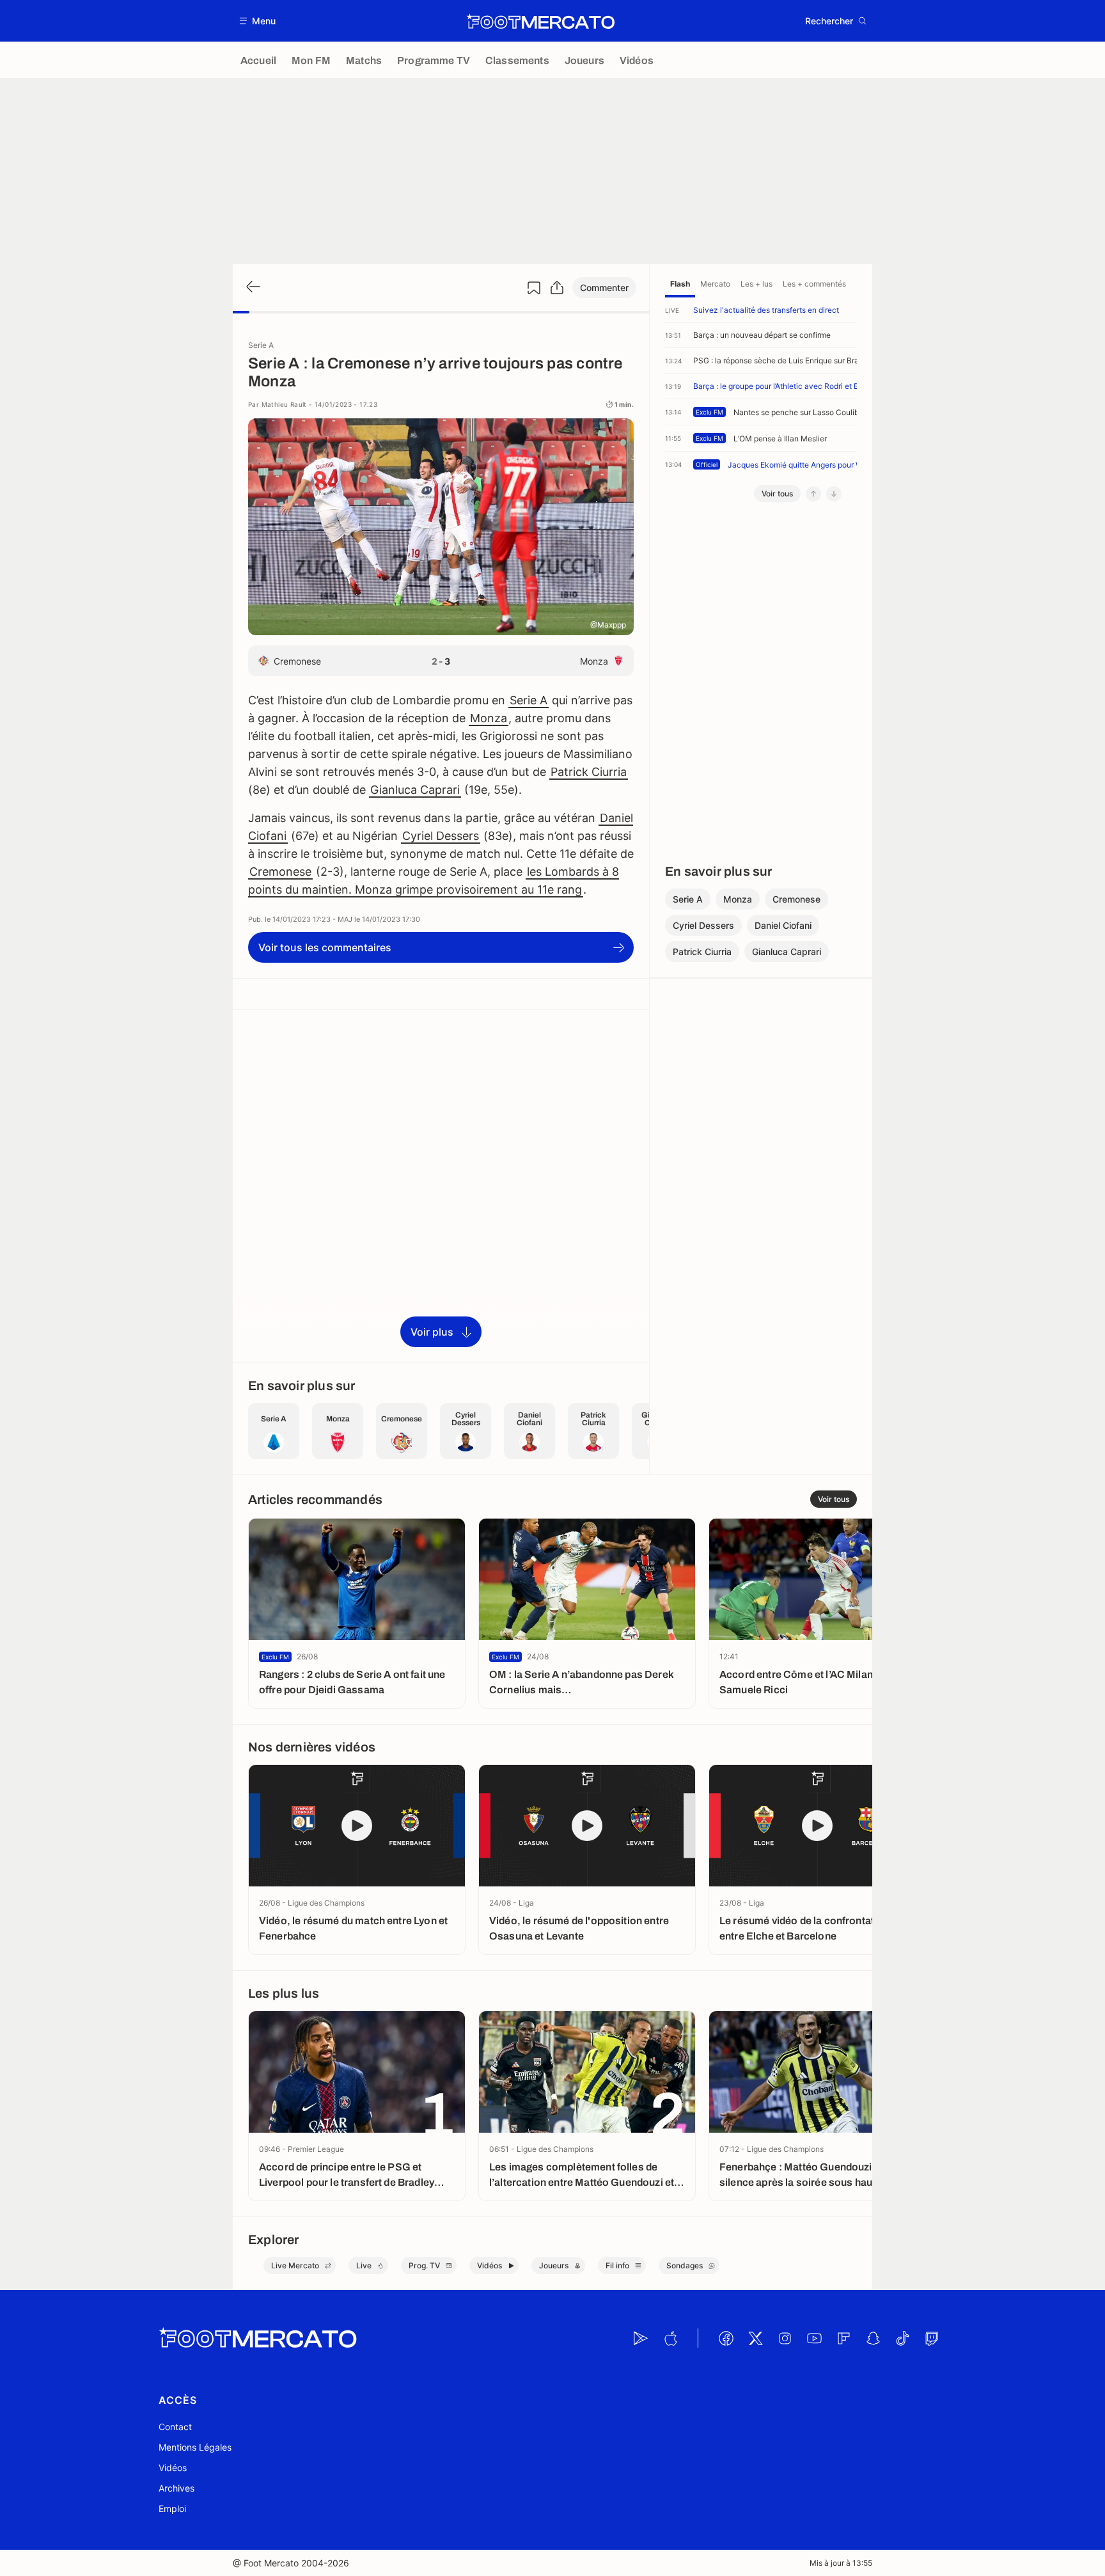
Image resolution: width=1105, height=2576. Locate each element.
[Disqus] (441, 1185)
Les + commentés (814, 284)
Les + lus (756, 284)
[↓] (834, 494)
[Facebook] (726, 2338)
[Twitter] (755, 2338)
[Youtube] (814, 2338)
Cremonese (280, 872)
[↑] (813, 494)
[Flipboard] (843, 2338)
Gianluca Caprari (415, 790)
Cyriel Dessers (441, 836)
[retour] (252, 288)
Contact (175, 2427)
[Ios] (670, 2338)
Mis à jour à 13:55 (841, 2563)
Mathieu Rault (286, 404)
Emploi (172, 2509)
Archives (176, 2488)
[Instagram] (785, 2338)
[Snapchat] (873, 2338)
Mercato (715, 284)
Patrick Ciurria (589, 772)
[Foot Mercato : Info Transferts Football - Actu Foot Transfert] (540, 21)
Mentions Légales (195, 2447)
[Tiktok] (902, 2338)
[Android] (641, 2338)
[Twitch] (932, 2338)
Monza (489, 718)
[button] (258, 21)
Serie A (529, 700)
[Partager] (557, 288)
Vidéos (173, 2468)
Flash (680, 284)
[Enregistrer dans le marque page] (534, 288)
